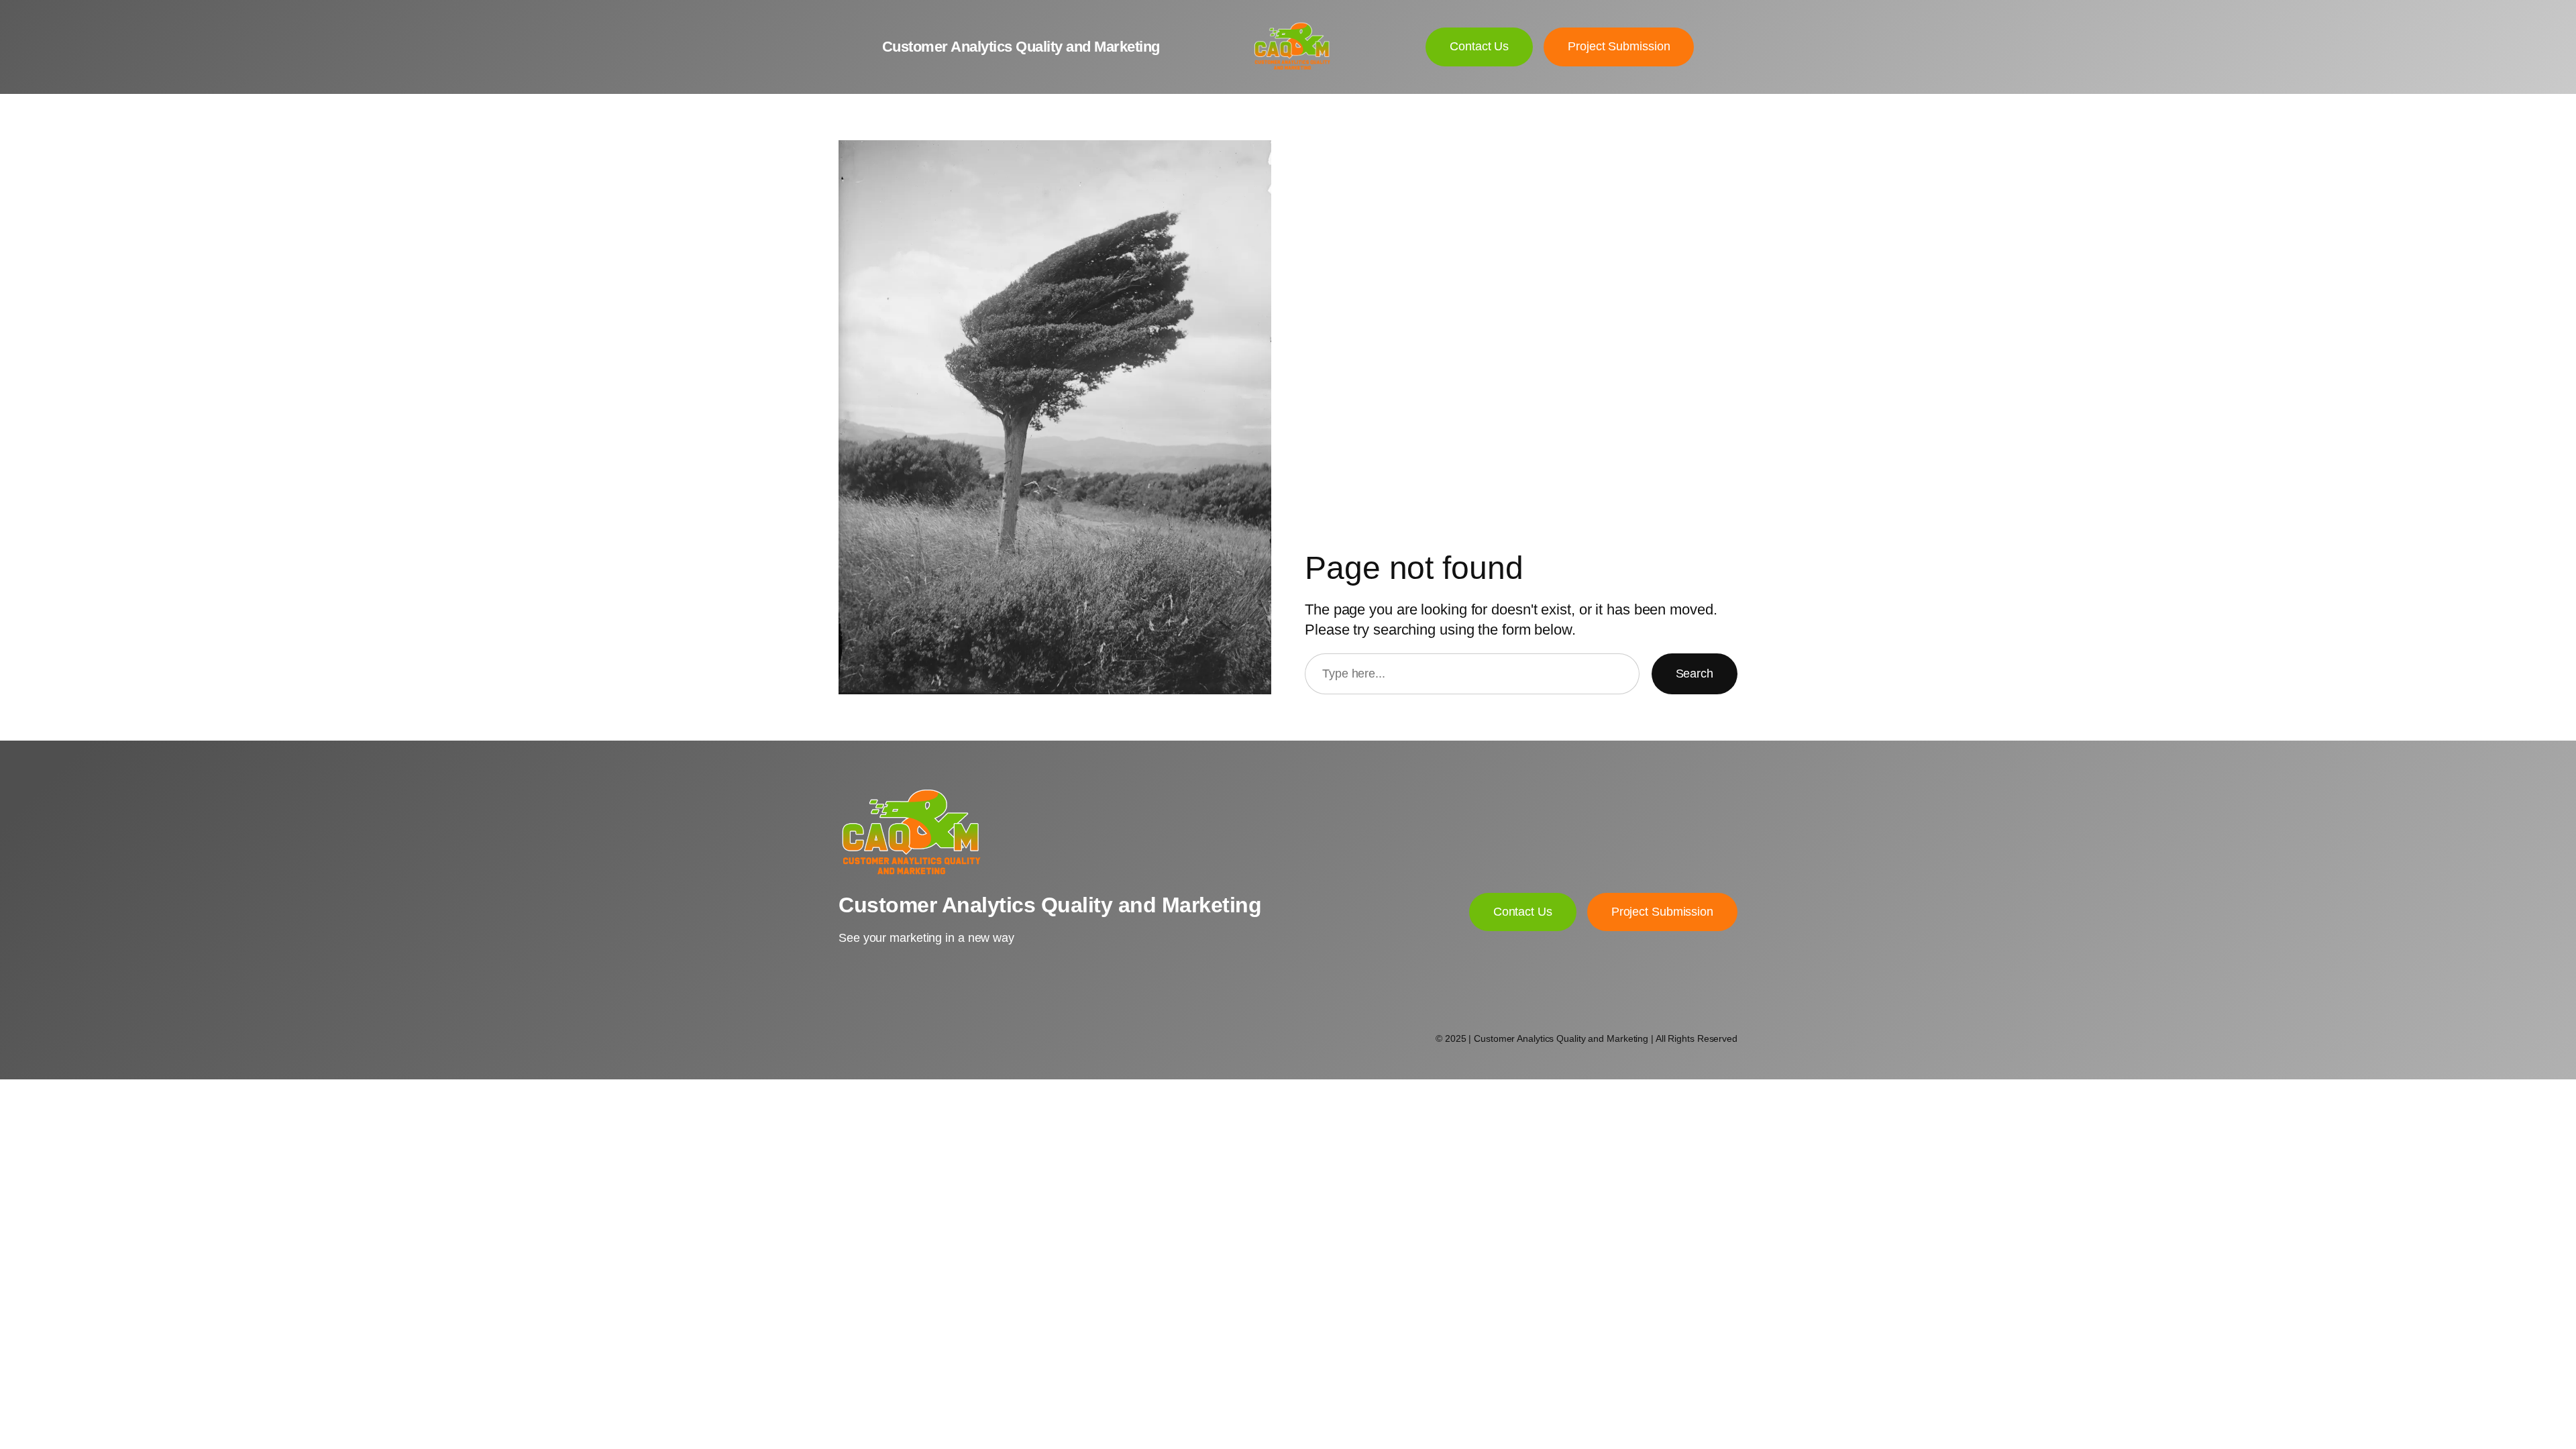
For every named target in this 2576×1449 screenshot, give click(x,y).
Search (1695, 674)
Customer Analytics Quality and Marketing (1021, 47)
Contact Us (1523, 912)
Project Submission (1662, 912)
